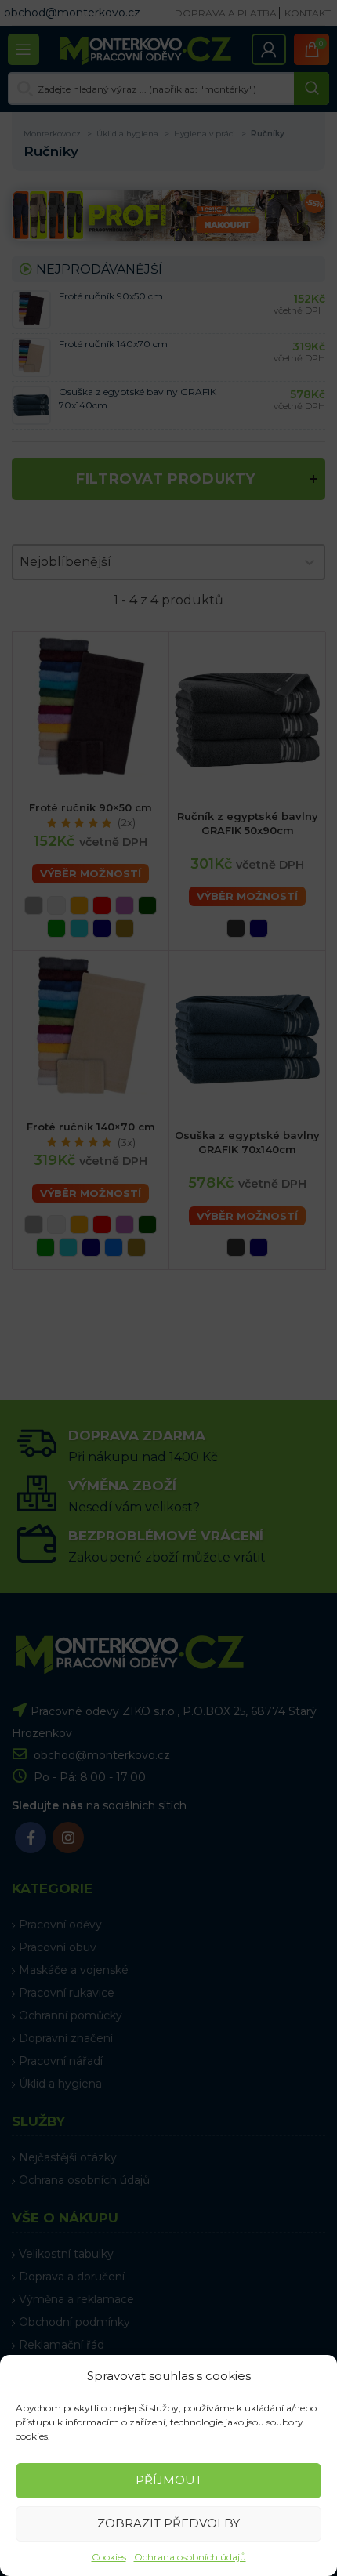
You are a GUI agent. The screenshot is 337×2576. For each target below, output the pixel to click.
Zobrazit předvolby (168, 2523)
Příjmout (169, 2480)
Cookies (109, 2557)
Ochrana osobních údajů (190, 2557)
